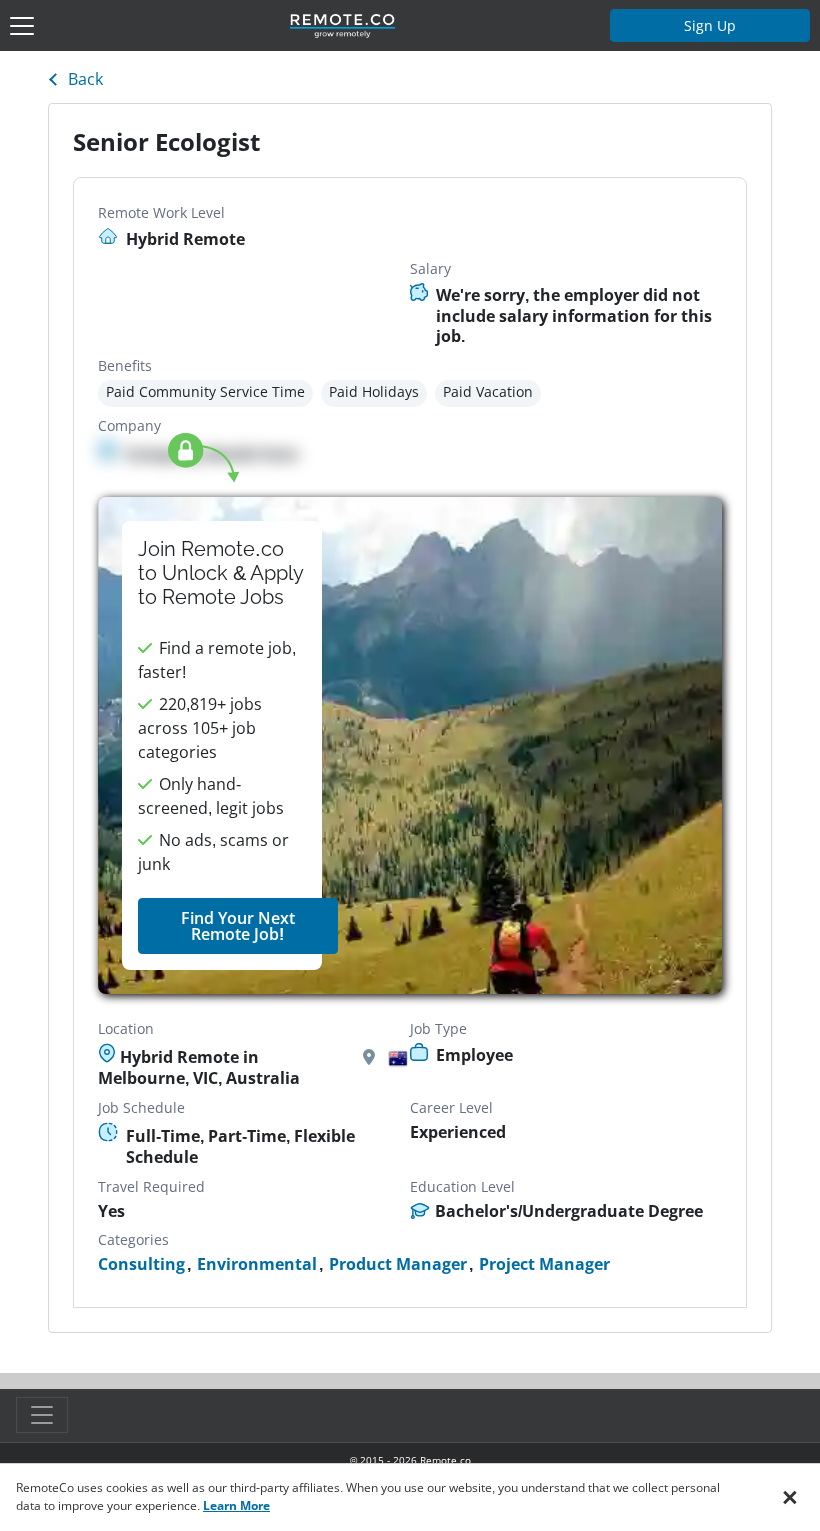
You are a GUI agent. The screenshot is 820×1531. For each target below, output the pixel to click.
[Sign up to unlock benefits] (410, 746)
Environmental (257, 1264)
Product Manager (398, 1264)
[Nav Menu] (22, 26)
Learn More (236, 1505)
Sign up (710, 25)
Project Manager (544, 1264)
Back (85, 79)
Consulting (141, 1264)
